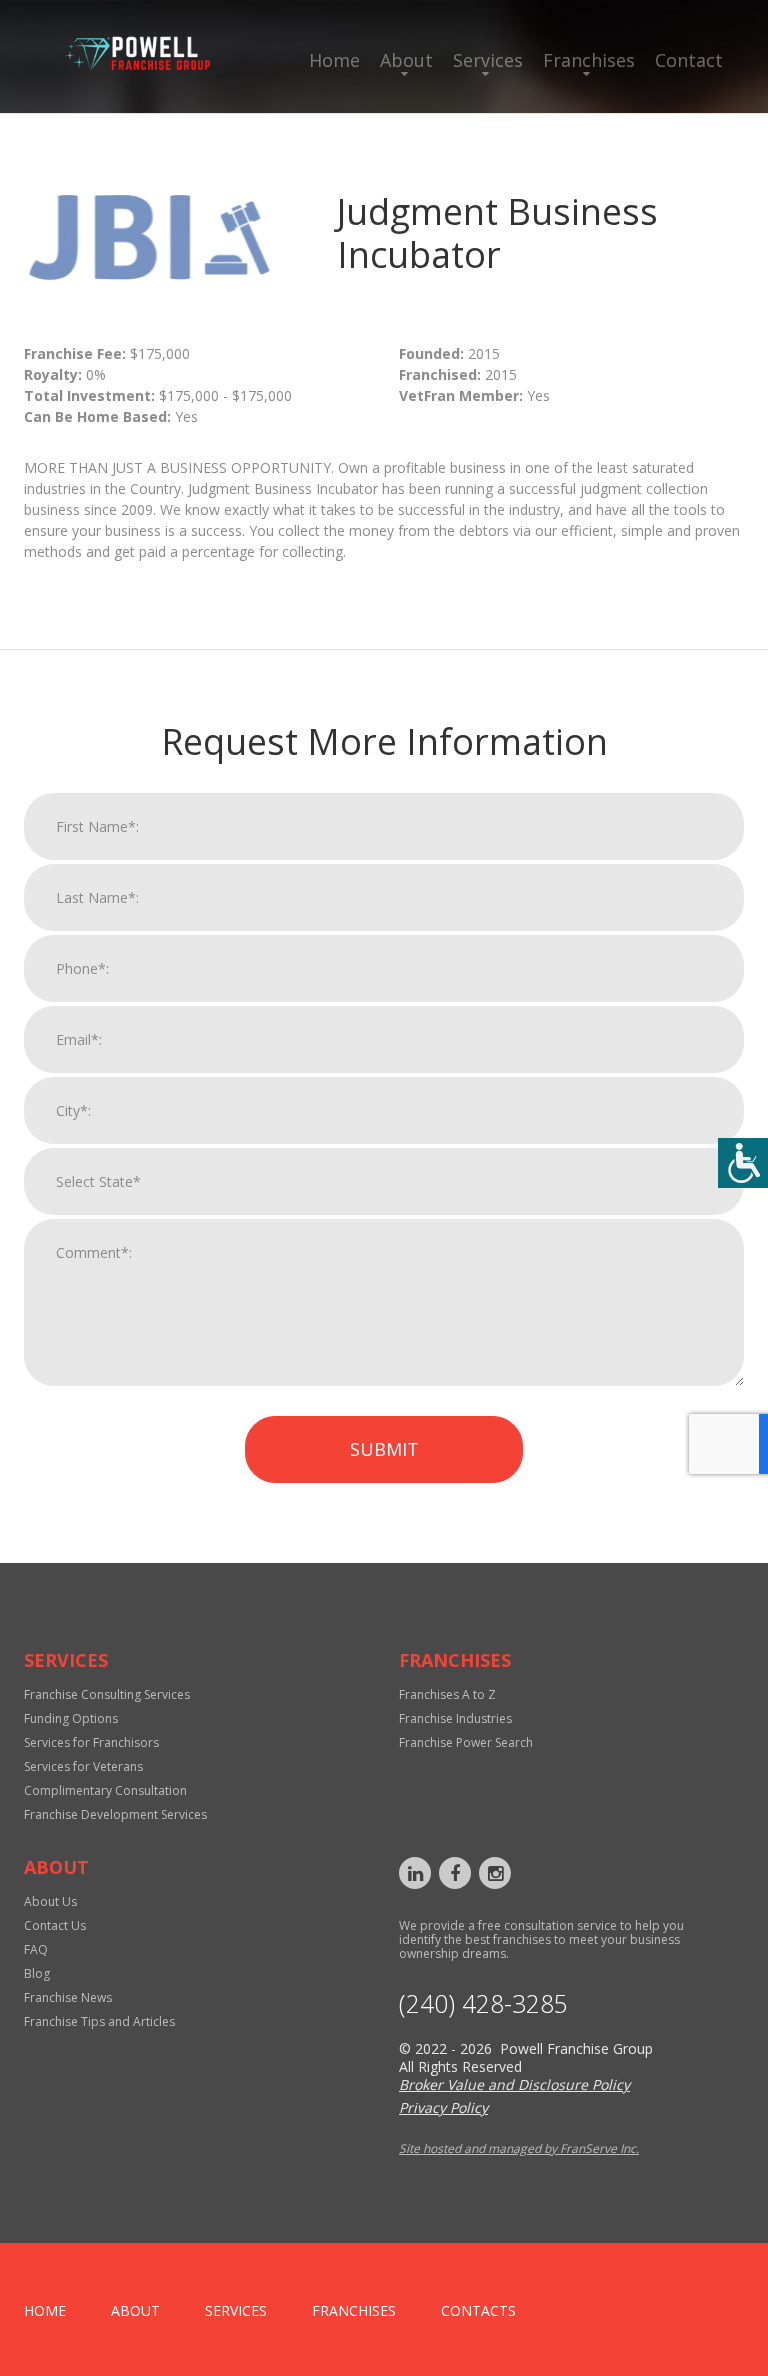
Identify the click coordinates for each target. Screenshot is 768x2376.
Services (488, 60)
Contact (689, 60)
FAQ (36, 1949)
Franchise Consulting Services (107, 1694)
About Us (50, 1901)
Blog (37, 1973)
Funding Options (71, 1718)
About (406, 60)
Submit (384, 1449)
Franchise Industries (455, 1718)
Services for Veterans (83, 1766)
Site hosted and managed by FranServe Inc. (519, 2148)
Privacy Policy (443, 2107)
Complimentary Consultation (105, 1790)
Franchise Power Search (466, 1742)
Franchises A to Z (447, 1694)
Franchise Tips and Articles (99, 2021)
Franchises (589, 60)
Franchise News (68, 1997)
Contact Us (55, 1925)
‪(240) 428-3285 (483, 2003)
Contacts (478, 2310)
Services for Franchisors (91, 1742)
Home (334, 60)
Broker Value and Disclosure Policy (514, 2084)
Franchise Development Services (115, 1814)
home (45, 2310)
